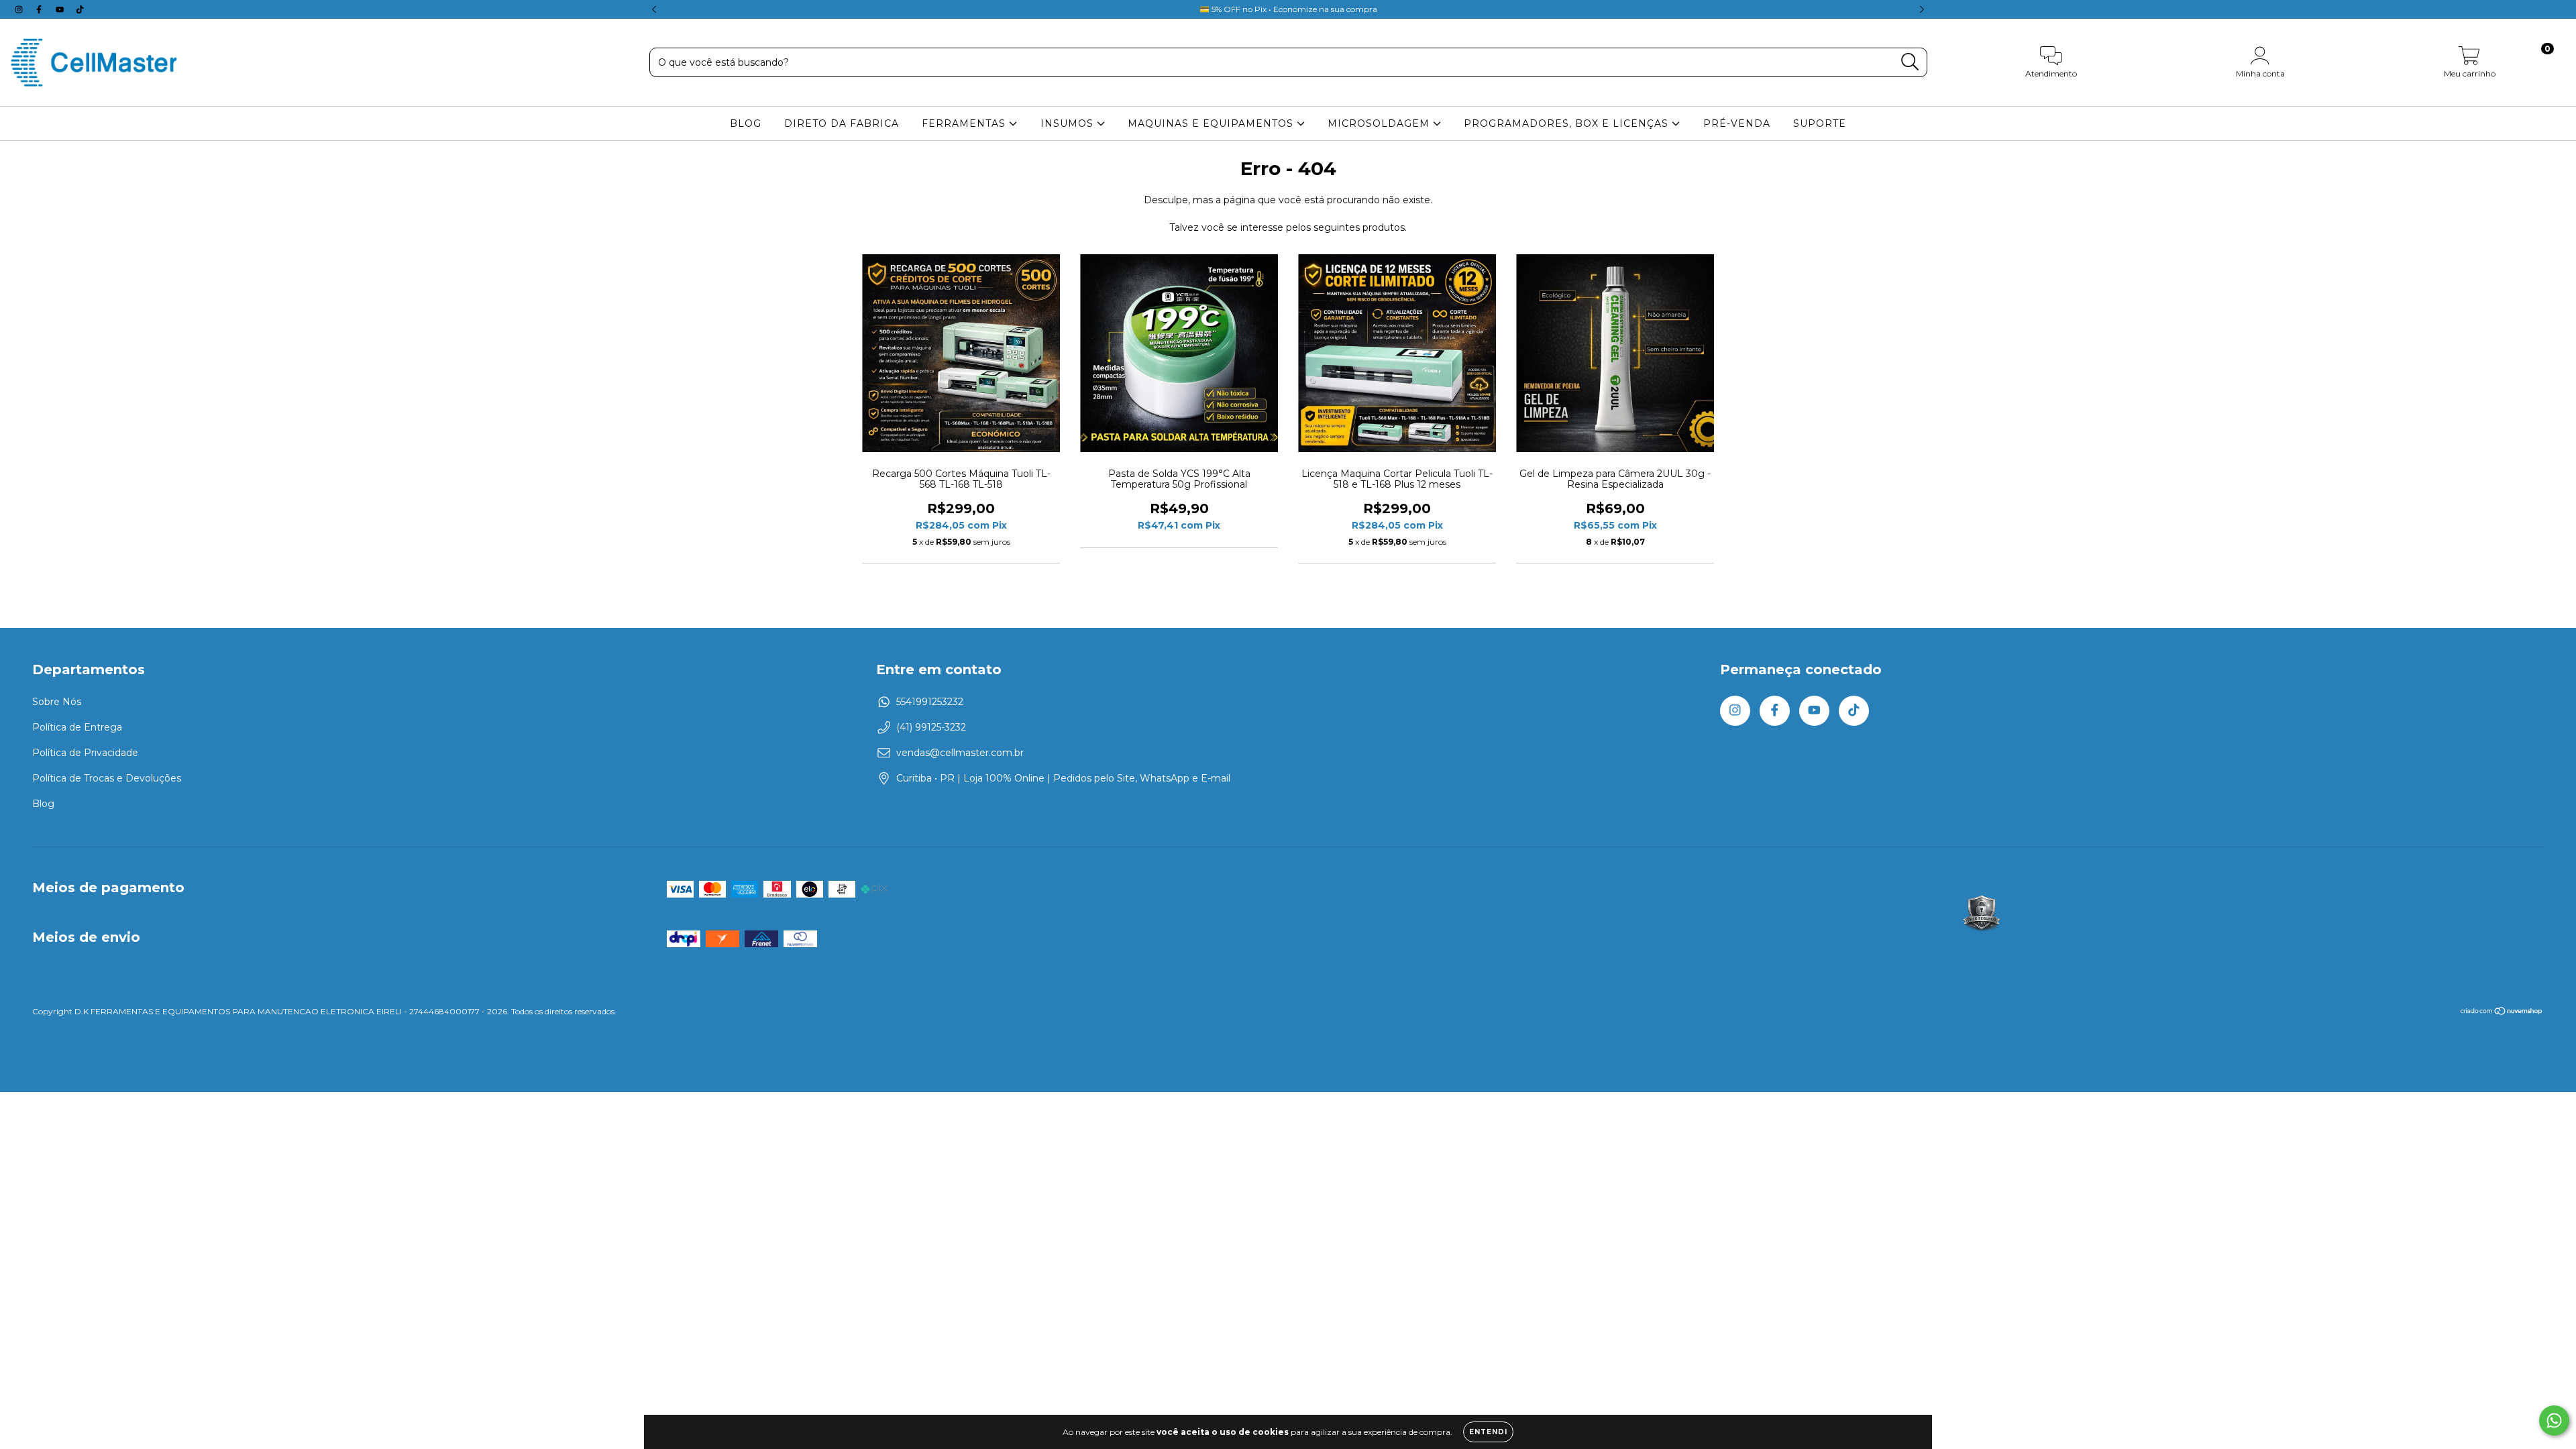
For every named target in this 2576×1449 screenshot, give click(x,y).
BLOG (746, 123)
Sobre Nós (57, 702)
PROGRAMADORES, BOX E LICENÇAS (1568, 123)
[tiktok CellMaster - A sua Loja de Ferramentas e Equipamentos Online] (80, 9)
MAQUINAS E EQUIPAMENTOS (1212, 123)
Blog (43, 804)
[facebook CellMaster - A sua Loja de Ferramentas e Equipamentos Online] (40, 9)
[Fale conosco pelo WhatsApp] (2554, 1420)
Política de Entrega (77, 727)
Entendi (1488, 1432)
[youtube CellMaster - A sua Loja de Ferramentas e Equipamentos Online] (61, 9)
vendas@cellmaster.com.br (960, 753)
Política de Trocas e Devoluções (107, 778)
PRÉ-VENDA (1737, 123)
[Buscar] (1910, 62)
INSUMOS (1069, 123)
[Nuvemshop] (2502, 1013)
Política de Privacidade (85, 753)
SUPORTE (1820, 123)
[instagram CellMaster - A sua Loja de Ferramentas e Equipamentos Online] (20, 9)
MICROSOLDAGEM (1380, 123)
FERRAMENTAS (965, 123)
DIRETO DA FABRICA (842, 123)
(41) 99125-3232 (931, 727)
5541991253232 (930, 702)
